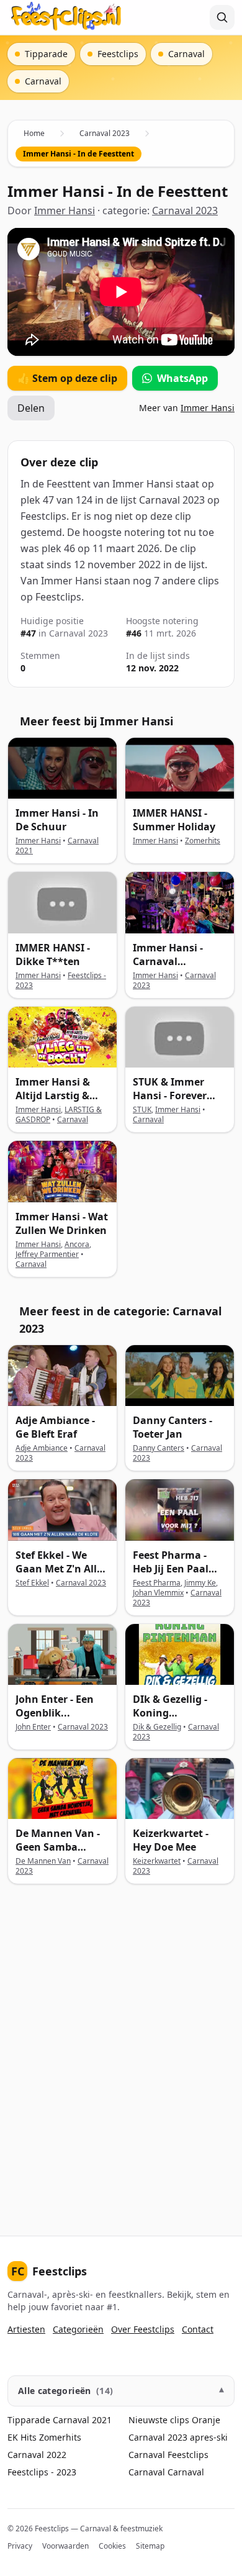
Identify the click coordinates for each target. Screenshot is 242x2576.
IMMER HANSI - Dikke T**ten (53, 955)
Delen (31, 408)
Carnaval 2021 (82, 2420)
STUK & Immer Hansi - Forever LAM (170, 1095)
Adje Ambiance (42, 1448)
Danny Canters (159, 1448)
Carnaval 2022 (37, 2455)
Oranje (206, 2420)
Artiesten (26, 2329)
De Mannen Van (43, 1861)
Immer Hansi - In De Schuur (57, 820)
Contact (198, 2329)
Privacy (20, 2546)
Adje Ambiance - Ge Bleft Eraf (55, 1427)
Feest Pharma (157, 1583)
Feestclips (49, 2271)
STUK (142, 1109)
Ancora (77, 1244)
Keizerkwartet (157, 1861)
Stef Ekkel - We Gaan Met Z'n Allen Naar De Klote (62, 1569)
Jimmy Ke (200, 1583)
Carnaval (73, 1119)
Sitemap (150, 2546)
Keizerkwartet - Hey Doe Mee (171, 1840)
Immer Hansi (65, 211)
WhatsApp (182, 378)
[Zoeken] (222, 17)
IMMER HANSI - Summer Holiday (174, 820)
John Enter (33, 1727)
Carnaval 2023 (105, 133)
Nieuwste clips (159, 2420)
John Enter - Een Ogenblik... (55, 1706)
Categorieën (78, 2329)
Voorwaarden (65, 2546)
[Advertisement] (121, 2050)
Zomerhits (203, 841)
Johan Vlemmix (158, 1593)
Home (34, 133)
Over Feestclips (143, 2329)
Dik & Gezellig (157, 1727)
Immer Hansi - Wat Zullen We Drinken (62, 1223)
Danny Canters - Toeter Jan (173, 1427)
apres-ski (209, 2437)
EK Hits (22, 2437)
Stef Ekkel (32, 1583)
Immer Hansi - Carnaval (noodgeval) (168, 961)
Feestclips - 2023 (42, 2472)
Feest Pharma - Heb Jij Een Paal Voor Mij (171, 1569)
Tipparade (29, 2420)
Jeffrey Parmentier (47, 1254)
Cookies (112, 2546)
